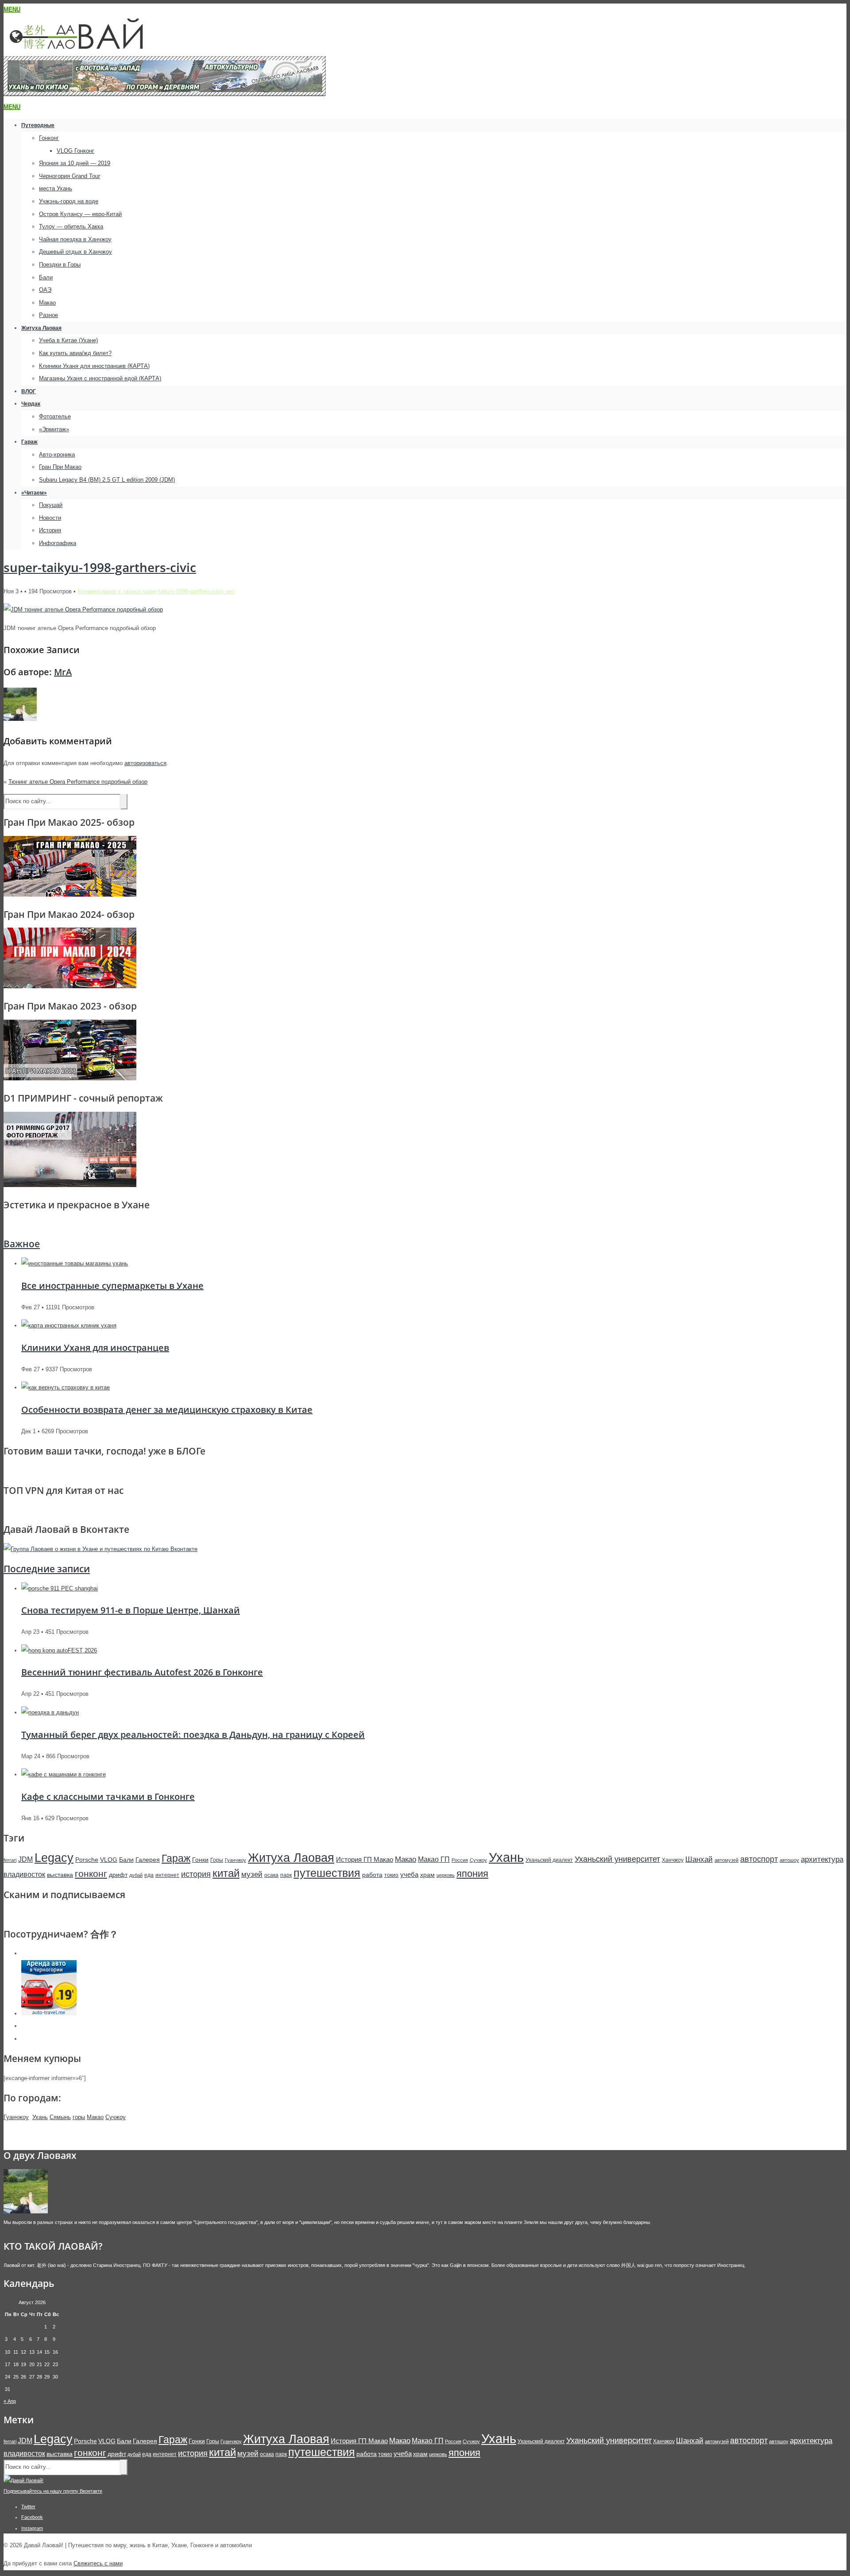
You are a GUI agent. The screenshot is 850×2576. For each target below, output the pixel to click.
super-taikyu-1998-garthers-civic (100, 567)
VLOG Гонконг (75, 151)
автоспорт (759, 1859)
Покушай (51, 505)
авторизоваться (145, 763)
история (196, 1874)
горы (79, 2117)
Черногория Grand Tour (70, 176)
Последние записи (47, 1569)
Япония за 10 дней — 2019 (75, 163)
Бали (46, 277)
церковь (446, 1875)
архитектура (822, 1859)
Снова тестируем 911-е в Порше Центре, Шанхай (131, 1610)
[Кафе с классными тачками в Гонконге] (64, 1774)
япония (472, 1874)
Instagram (32, 2528)
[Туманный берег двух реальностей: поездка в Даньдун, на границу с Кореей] (50, 1712)
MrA (63, 672)
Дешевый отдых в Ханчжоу (75, 252)
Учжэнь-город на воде (69, 201)
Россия (460, 1860)
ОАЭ (45, 290)
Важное (22, 1244)
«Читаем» (34, 493)
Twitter (28, 2506)
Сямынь (60, 2117)
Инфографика (58, 543)
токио (391, 1875)
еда (149, 1875)
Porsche (87, 1860)
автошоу (789, 1860)
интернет (167, 1875)
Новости (50, 518)
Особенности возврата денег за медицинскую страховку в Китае (167, 1410)
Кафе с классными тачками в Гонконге (108, 1797)
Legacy (54, 1858)
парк (286, 1875)
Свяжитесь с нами (98, 2563)
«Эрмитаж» (54, 429)
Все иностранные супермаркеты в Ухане (112, 1286)
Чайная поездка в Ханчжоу (75, 239)
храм (427, 1875)
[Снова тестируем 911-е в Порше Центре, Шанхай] (60, 1588)
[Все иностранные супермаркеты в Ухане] (75, 1263)
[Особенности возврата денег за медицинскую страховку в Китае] (66, 1387)
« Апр (10, 2401)
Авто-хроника (57, 454)
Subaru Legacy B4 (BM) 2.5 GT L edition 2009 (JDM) (107, 480)
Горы (217, 1860)
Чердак (31, 404)
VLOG (109, 1860)
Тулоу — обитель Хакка (71, 226)
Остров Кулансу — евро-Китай (80, 214)
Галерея (148, 1860)
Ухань (506, 1857)
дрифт (118, 1875)
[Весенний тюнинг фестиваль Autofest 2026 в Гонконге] (59, 1650)
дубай (136, 1875)
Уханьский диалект (549, 1860)
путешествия (327, 1873)
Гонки (200, 1860)
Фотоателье (55, 416)
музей (252, 1874)
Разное (48, 315)
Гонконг (49, 138)
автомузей (726, 1860)
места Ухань (56, 188)
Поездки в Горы (60, 265)
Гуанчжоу (236, 1860)
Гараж (29, 442)
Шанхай (699, 1859)
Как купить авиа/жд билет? (75, 353)
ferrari (10, 1860)
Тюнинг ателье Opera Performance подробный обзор (78, 782)
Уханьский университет (617, 1859)
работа (372, 1875)
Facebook (32, 2517)
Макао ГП (434, 1859)
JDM (25, 1859)
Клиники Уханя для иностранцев (95, 1348)
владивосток (24, 1874)
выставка (60, 1875)
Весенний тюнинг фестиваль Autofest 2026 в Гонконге (142, 1672)
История (50, 530)
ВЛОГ (29, 391)
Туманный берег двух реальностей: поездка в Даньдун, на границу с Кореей (193, 1735)
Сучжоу (478, 1860)
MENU (12, 10)
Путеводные (38, 125)
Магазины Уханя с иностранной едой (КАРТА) (100, 378)
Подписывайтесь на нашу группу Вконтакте (53, 2491)
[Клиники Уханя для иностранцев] (69, 1325)
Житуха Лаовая (41, 328)
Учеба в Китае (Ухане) (68, 340)
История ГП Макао (365, 1859)
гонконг (91, 1874)
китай (226, 1873)
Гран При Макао (60, 467)
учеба (409, 1874)
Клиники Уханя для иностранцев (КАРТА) (94, 366)
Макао (47, 303)
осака (271, 1875)
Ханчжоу (673, 1860)
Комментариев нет (156, 591)
